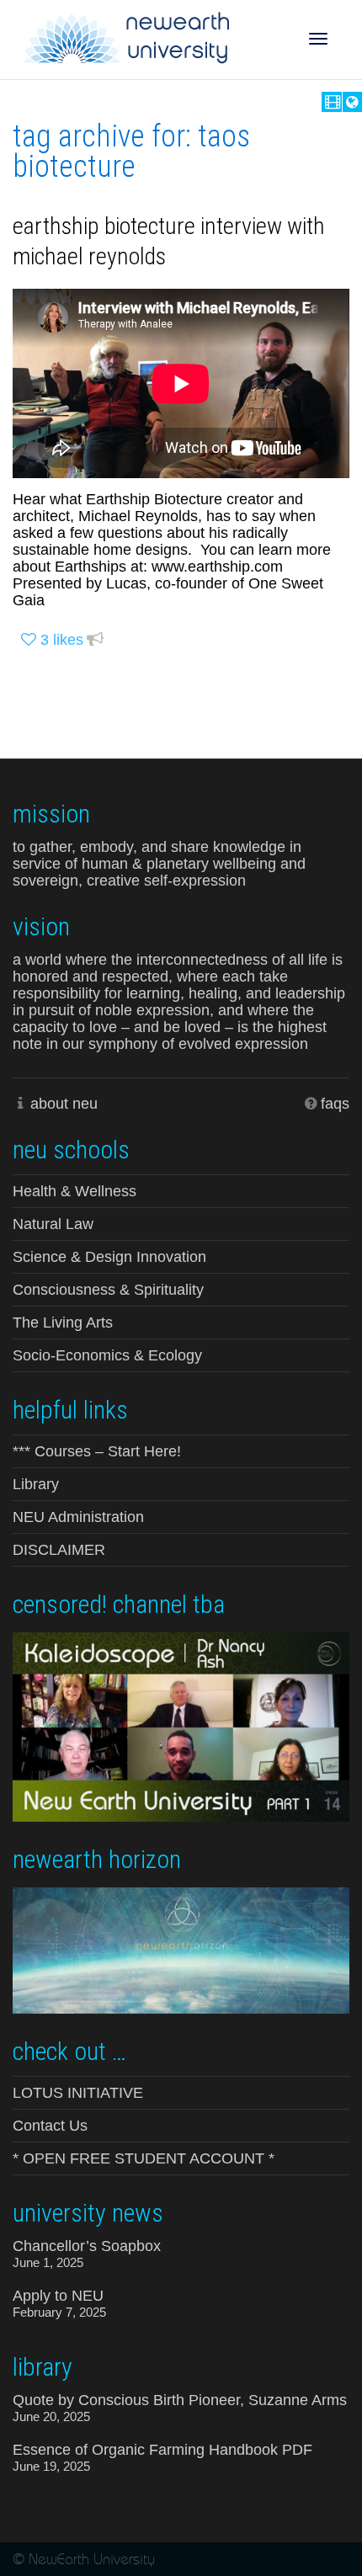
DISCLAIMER (59, 1550)
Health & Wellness (75, 1191)
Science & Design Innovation (109, 1257)
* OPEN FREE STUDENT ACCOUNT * (144, 2158)
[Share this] (95, 640)
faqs (335, 1104)
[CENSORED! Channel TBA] (181, 1725)
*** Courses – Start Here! (97, 1451)
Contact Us (50, 2126)
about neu (64, 1104)
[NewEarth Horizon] (181, 1949)
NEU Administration (78, 1517)
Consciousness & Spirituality (108, 1290)
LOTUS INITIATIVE (78, 2093)
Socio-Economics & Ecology (107, 1355)
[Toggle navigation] (318, 39)
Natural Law (53, 1224)
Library (36, 1484)
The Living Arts (63, 1323)
